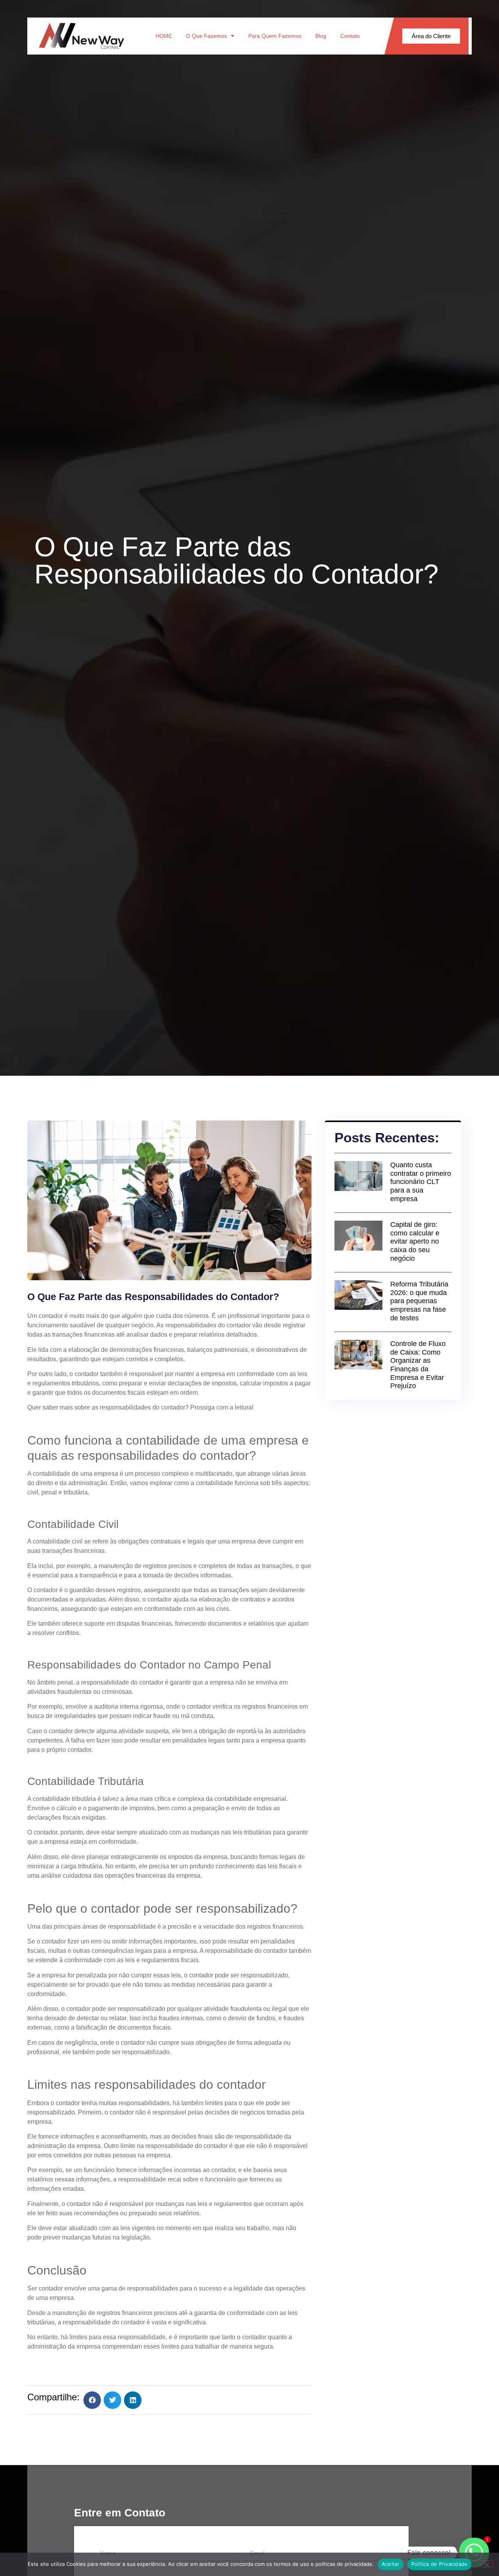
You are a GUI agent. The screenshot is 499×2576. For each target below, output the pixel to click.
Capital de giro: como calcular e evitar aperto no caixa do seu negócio (415, 1241)
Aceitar (391, 2564)
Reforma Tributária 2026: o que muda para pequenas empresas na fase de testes (419, 1301)
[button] (92, 2400)
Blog (321, 36)
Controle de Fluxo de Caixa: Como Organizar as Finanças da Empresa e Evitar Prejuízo (418, 1365)
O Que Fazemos (206, 36)
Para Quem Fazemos (275, 36)
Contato (350, 36)
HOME (164, 36)
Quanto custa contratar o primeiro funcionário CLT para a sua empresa (421, 1182)
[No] (487, 2564)
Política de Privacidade (440, 2564)
